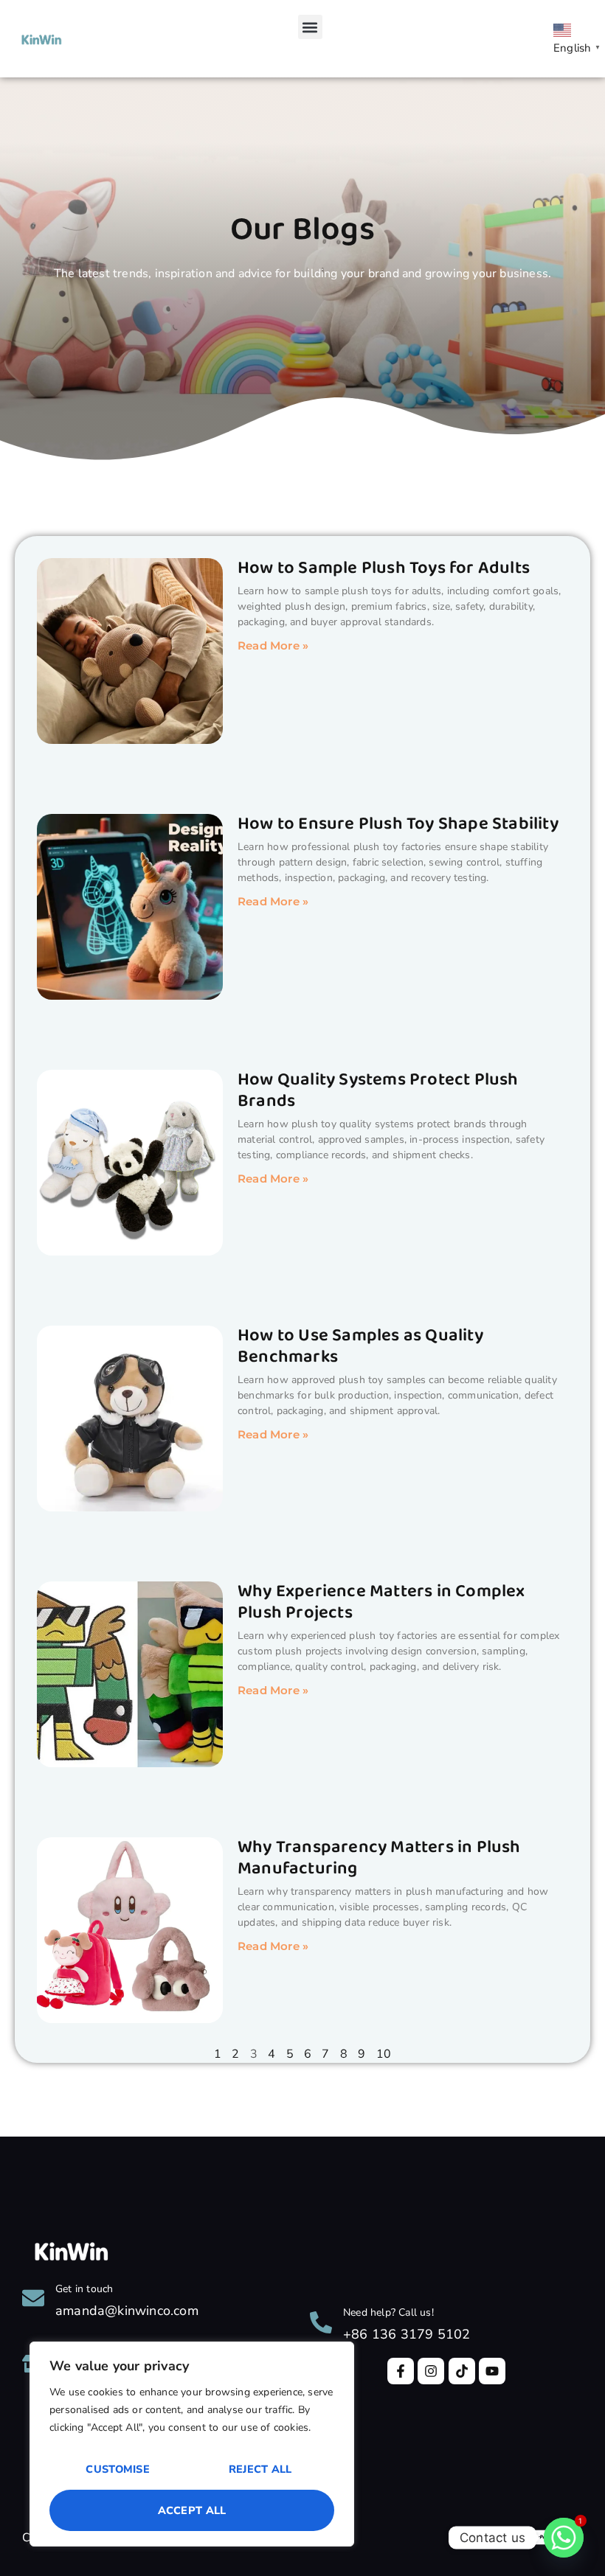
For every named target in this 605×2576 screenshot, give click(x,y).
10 (384, 2054)
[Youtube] (492, 2371)
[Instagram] (431, 2371)
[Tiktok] (462, 2371)
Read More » (273, 645)
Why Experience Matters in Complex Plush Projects (381, 1602)
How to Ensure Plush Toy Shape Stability (398, 824)
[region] (192, 2444)
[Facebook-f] (401, 2371)
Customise (118, 2469)
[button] (310, 27)
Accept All (192, 2510)
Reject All (260, 2469)
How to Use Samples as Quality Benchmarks (360, 1346)
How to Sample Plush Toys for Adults (384, 568)
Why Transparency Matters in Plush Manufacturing (379, 1858)
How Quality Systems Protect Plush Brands (378, 1090)
